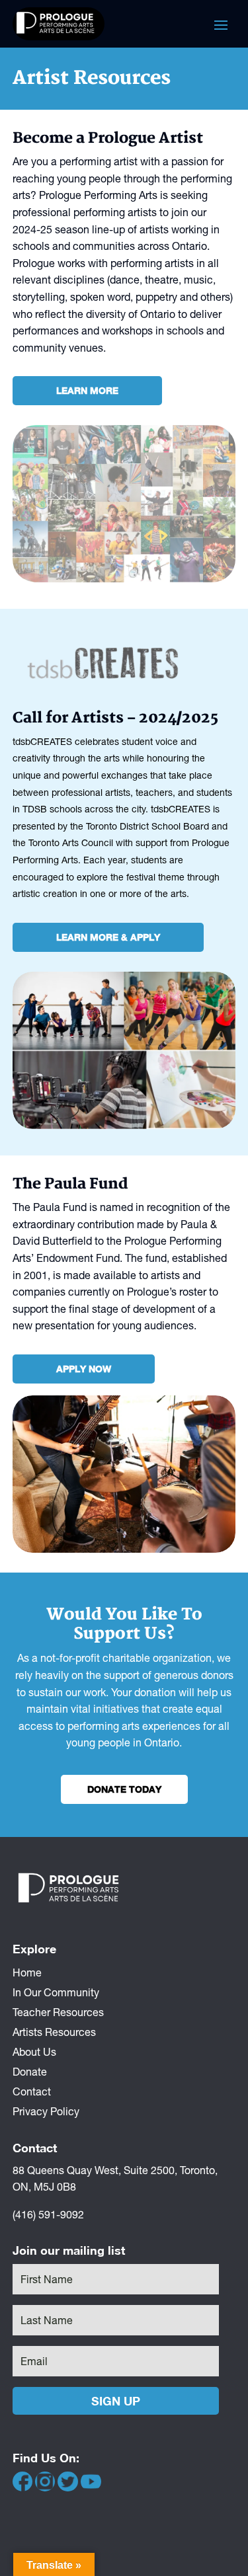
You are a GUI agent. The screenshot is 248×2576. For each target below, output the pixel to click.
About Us (34, 2051)
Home (27, 1972)
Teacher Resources (58, 2011)
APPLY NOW (84, 1369)
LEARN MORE (87, 390)
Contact (32, 2091)
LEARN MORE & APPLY (108, 937)
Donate (30, 2071)
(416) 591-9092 (48, 2214)
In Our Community (56, 1992)
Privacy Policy (46, 2111)
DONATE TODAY (124, 1789)
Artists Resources (54, 2031)
